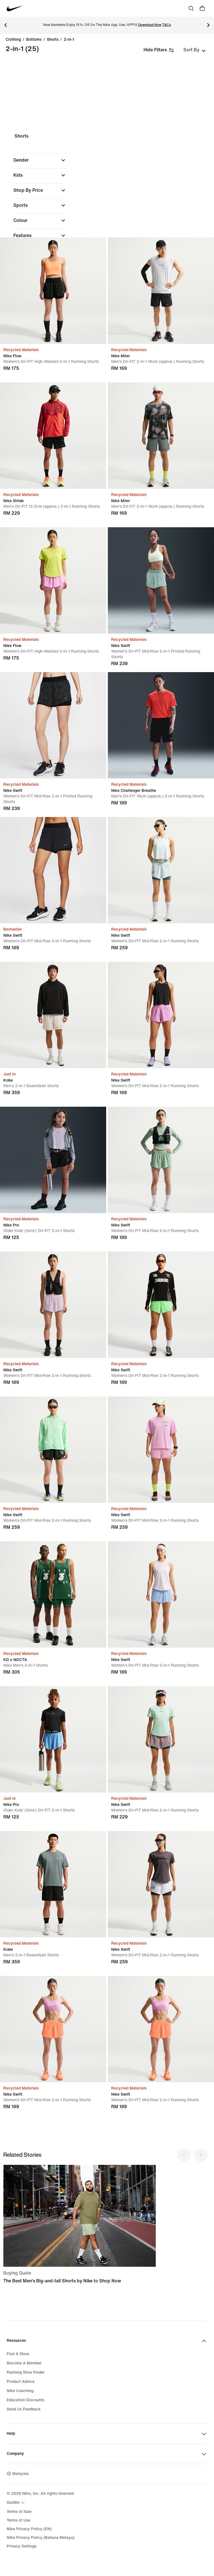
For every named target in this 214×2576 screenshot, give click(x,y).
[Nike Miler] (161, 291)
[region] (107, 221)
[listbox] (194, 50)
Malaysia (20, 2474)
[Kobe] (53, 1015)
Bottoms (34, 40)
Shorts (53, 40)
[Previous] (6, 25)
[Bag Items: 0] (202, 8)
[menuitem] (16, 2503)
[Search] (191, 8)
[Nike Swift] (161, 580)
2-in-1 (69, 40)
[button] (40, 160)
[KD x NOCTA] (53, 1594)
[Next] (208, 25)
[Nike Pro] (53, 1160)
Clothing (13, 40)
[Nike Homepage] (15, 9)
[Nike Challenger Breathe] (161, 725)
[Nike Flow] (53, 291)
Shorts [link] (21, 136)
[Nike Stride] (53, 436)
